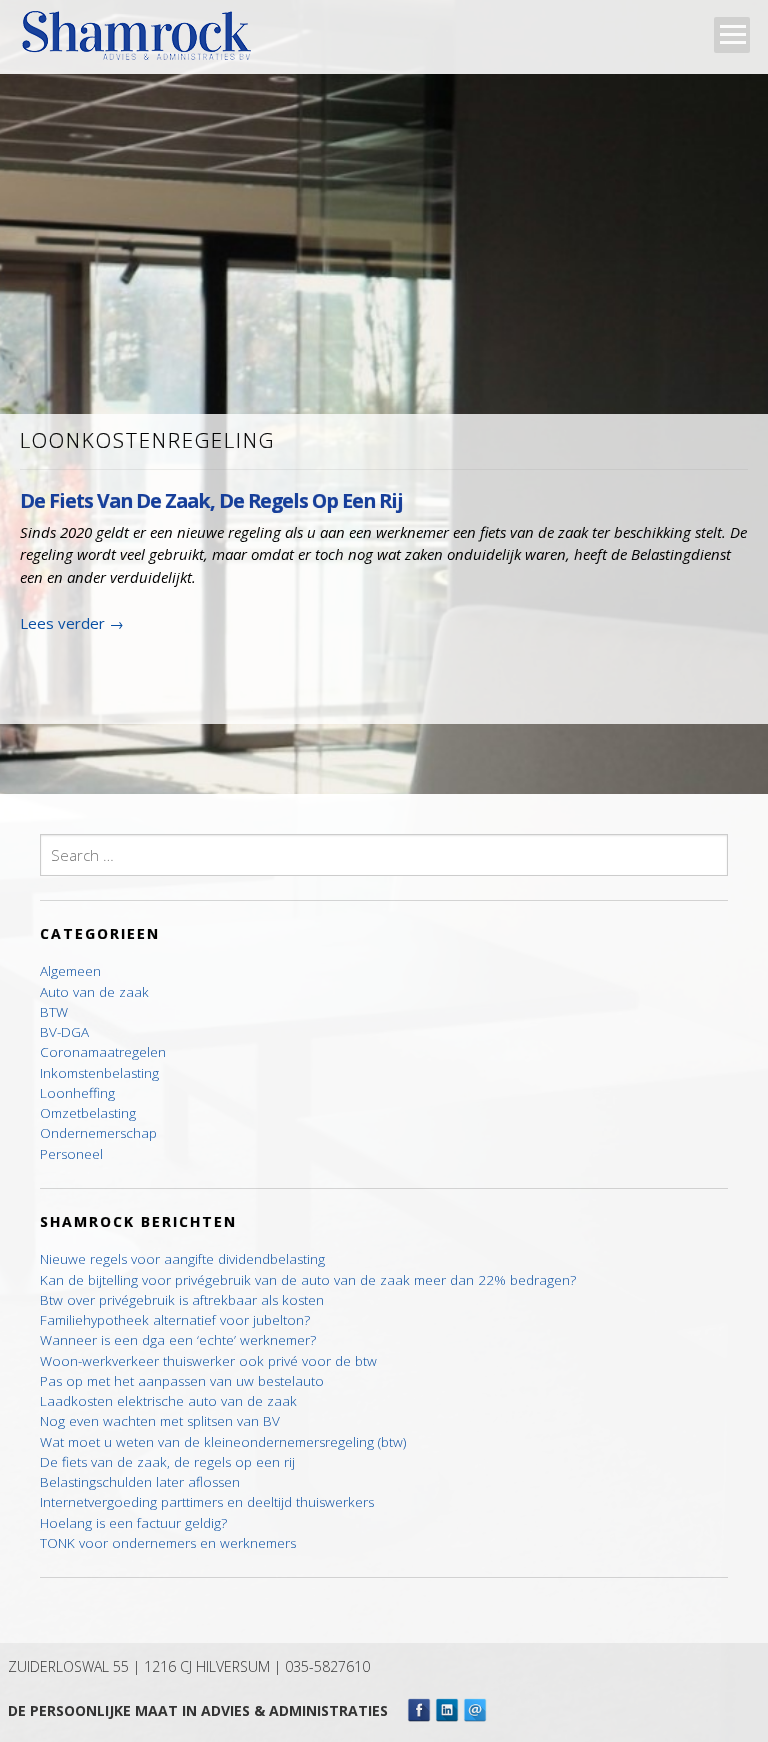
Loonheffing (77, 1093)
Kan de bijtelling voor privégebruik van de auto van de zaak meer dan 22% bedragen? (308, 1280)
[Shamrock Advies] (144, 41)
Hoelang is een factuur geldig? (133, 1523)
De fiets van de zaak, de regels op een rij (211, 500)
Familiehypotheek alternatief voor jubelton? (175, 1320)
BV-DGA (64, 1032)
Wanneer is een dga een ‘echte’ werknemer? (178, 1340)
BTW (54, 1012)
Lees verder (72, 623)
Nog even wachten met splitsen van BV (160, 1421)
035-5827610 (327, 1666)
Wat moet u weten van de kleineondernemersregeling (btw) (223, 1442)
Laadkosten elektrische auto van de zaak (168, 1401)
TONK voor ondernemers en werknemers (168, 1543)
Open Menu (732, 35)
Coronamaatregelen (103, 1052)
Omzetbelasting (88, 1113)
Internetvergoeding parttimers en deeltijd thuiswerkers (207, 1502)
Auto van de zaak (94, 992)
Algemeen (70, 971)
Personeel (71, 1154)
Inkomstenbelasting (99, 1073)
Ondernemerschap (98, 1133)
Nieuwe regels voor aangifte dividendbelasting (182, 1259)
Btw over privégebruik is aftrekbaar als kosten (182, 1300)
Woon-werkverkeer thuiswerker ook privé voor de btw (208, 1361)
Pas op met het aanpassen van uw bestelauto (182, 1381)
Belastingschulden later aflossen (140, 1482)
